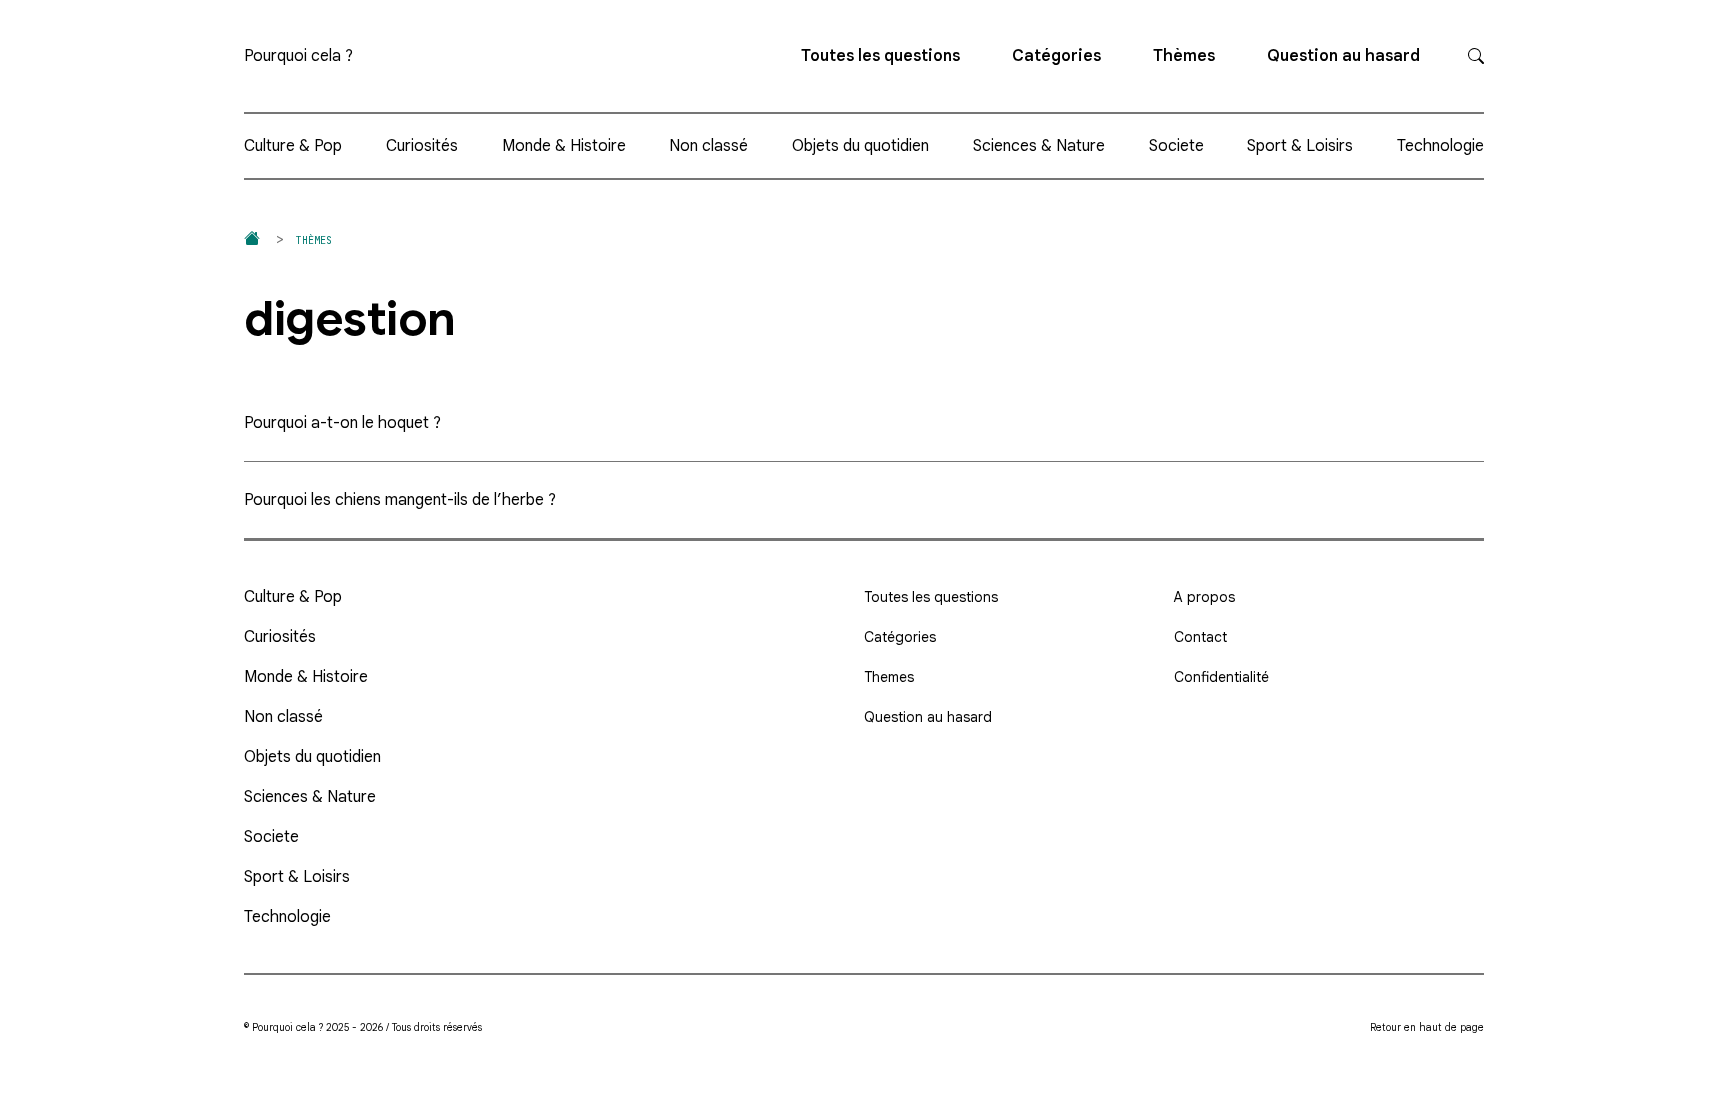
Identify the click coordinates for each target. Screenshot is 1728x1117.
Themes (889, 677)
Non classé (708, 146)
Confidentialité (1221, 677)
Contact (1200, 637)
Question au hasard (1343, 56)
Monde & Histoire (564, 146)
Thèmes (1184, 56)
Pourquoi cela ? (298, 56)
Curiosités (422, 146)
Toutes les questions (880, 56)
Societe (1176, 146)
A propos (1204, 597)
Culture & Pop (293, 146)
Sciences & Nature (1039, 146)
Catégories (1056, 56)
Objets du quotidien (860, 146)
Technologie (1440, 146)
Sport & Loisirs (1300, 146)
